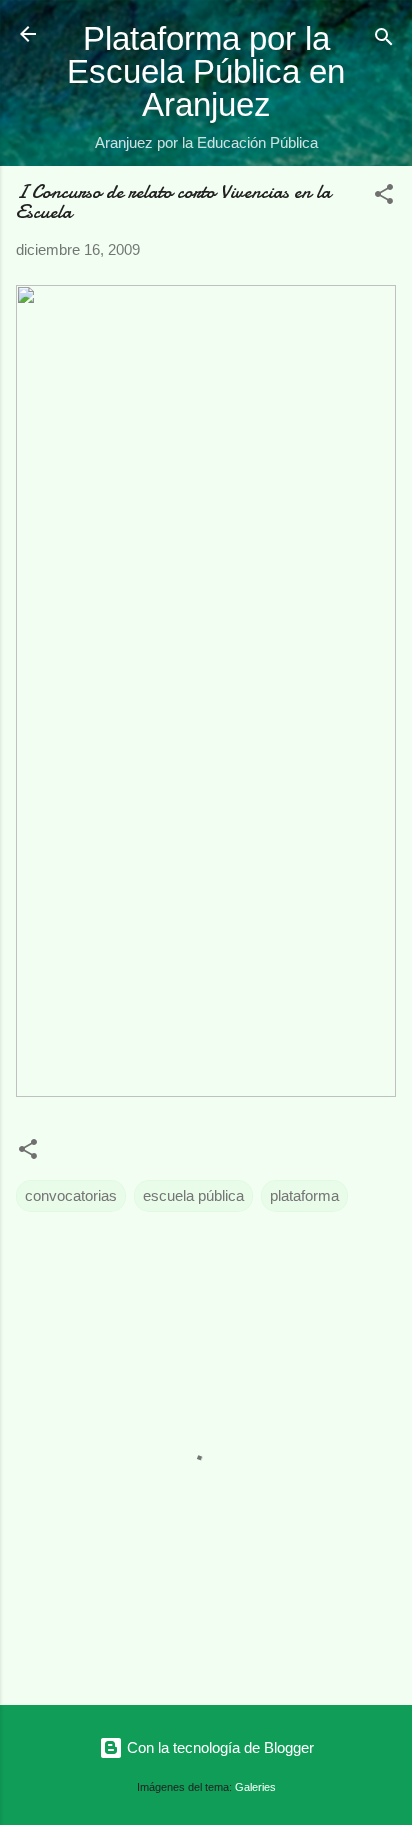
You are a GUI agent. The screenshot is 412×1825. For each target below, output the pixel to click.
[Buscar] (384, 40)
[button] (384, 197)
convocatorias (71, 1195)
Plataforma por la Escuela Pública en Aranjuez (206, 71)
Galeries (255, 1787)
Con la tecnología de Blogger (218, 1747)
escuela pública (193, 1195)
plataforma (304, 1195)
